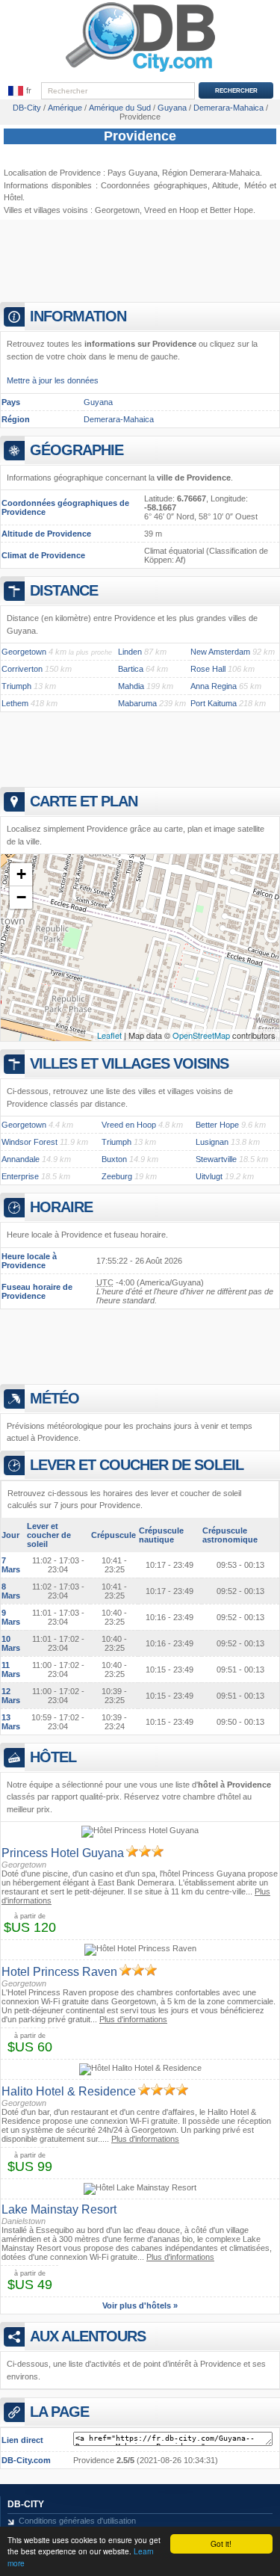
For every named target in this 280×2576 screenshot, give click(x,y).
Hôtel (13, 197)
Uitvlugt (209, 1176)
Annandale (21, 1159)
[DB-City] (140, 72)
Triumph (16, 686)
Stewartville (216, 1159)
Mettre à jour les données (53, 380)
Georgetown (117, 210)
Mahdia (131, 686)
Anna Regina (214, 686)
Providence (140, 136)
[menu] (20, 91)
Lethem (15, 703)
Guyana (98, 402)
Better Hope (231, 210)
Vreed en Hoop (171, 210)
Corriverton (22, 669)
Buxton (114, 1159)
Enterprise (20, 1176)
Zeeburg (117, 1176)
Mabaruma (137, 703)
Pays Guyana (133, 173)
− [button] (21, 897)
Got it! (221, 2543)
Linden (130, 652)
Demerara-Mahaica (119, 419)
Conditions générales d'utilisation (77, 2521)
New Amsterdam (220, 652)
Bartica (131, 669)
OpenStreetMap (201, 1035)
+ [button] (21, 874)
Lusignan (212, 1142)
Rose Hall (208, 669)
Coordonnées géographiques (154, 185)
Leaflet (109, 1035)
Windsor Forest (29, 1142)
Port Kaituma (214, 703)
